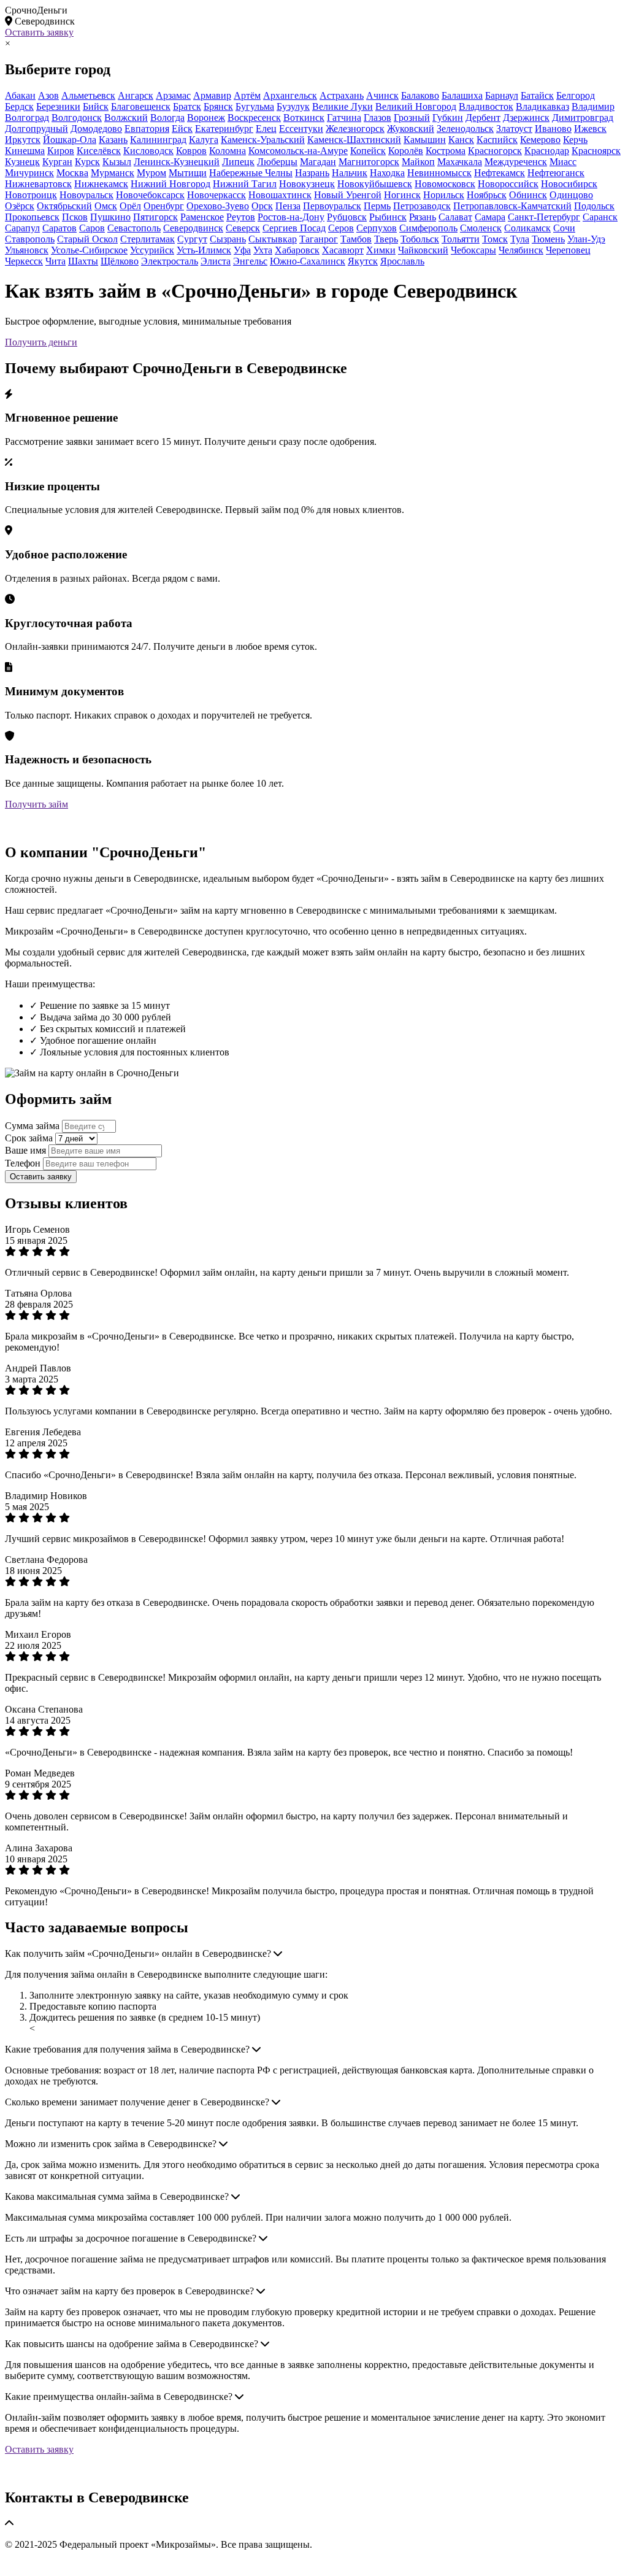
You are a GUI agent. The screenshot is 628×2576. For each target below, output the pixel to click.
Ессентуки (301, 129)
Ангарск (136, 95)
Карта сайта (30, 2565)
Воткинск (304, 118)
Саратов (59, 228)
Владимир (593, 106)
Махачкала (460, 162)
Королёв (406, 151)
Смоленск (481, 228)
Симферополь (428, 228)
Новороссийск (508, 184)
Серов (341, 228)
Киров (61, 151)
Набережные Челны (251, 173)
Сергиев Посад (294, 228)
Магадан (318, 162)
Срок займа (29, 1138)
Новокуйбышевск (375, 184)
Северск (243, 228)
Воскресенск (254, 118)
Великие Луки (343, 106)
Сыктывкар (273, 239)
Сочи (564, 228)
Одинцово (571, 195)
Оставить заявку (39, 32)
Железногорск (355, 129)
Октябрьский (64, 206)
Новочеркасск (216, 195)
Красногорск (495, 151)
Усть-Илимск (204, 250)
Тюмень (548, 239)
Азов (48, 95)
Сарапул (22, 228)
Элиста (216, 261)
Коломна (228, 151)
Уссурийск (152, 250)
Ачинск (382, 95)
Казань (113, 140)
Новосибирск (569, 184)
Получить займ (36, 804)
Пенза (288, 206)
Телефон (23, 1163)
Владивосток (486, 106)
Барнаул (502, 95)
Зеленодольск (465, 129)
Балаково (420, 95)
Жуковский (411, 129)
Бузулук (293, 106)
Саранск (600, 217)
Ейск (182, 129)
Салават (455, 217)
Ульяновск (27, 250)
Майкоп (418, 162)
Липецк (238, 162)
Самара (490, 217)
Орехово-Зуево (218, 206)
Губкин (448, 118)
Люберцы (277, 162)
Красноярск (596, 151)
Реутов (241, 217)
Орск (262, 206)
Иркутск (23, 140)
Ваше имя (25, 1150)
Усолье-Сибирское (89, 250)
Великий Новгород (416, 106)
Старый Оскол (87, 239)
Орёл (130, 206)
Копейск (368, 151)
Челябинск (521, 250)
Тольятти (461, 239)
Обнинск (528, 195)
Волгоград (27, 118)
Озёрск (20, 206)
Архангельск (290, 95)
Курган (57, 162)
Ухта (263, 250)
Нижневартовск (38, 184)
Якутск (363, 261)
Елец (266, 129)
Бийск (96, 106)
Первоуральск (332, 206)
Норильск (444, 195)
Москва (72, 173)
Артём (247, 95)
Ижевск (590, 129)
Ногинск (402, 195)
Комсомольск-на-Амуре (298, 151)
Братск (187, 106)
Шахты (83, 261)
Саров (92, 228)
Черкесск (24, 261)
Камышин (425, 140)
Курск (87, 162)
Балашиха (462, 95)
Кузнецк (22, 162)
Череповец (568, 250)
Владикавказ (542, 106)
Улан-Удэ (586, 239)
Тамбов (356, 239)
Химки (381, 250)
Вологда (167, 118)
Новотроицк (31, 195)
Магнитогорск (369, 162)
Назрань (312, 173)
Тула (520, 239)
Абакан (20, 95)
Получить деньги (41, 342)
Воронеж (206, 118)
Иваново (553, 129)
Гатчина (344, 118)
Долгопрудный (36, 129)
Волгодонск (77, 118)
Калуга (204, 140)
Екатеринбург (224, 129)
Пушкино (110, 217)
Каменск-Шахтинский (354, 140)
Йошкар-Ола (70, 140)
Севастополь (134, 228)
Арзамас (173, 95)
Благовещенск (141, 106)
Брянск (218, 106)
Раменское (202, 217)
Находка (387, 173)
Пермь (377, 206)
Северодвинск (193, 228)
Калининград (158, 140)
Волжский (126, 118)
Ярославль (402, 261)
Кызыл (117, 162)
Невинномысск (439, 173)
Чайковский (423, 250)
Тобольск (420, 239)
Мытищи (188, 173)
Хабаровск (297, 250)
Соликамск (527, 228)
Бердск (19, 106)
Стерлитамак (147, 239)
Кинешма (25, 151)
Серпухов (377, 228)
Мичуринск (29, 173)
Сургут (192, 239)
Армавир (212, 95)
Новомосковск (445, 184)
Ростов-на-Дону (291, 217)
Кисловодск (148, 151)
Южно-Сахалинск (308, 261)
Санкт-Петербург (544, 217)
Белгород (576, 95)
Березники (58, 106)
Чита (56, 261)
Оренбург (164, 206)
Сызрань (228, 239)
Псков (75, 217)
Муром (151, 173)
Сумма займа (32, 1126)
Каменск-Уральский (263, 140)
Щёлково (120, 261)
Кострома (446, 151)
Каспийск (497, 140)
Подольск (594, 206)
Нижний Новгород (170, 184)
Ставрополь (30, 239)
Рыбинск (388, 217)
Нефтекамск (500, 173)
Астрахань (342, 95)
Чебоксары (473, 250)
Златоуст (514, 129)
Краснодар (547, 151)
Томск (495, 239)
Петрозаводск (422, 206)
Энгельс (250, 261)
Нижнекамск (101, 184)
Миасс (563, 162)
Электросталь (170, 261)
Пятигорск (155, 217)
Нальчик (350, 173)
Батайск (537, 95)
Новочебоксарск (150, 195)
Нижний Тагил (245, 184)
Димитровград (583, 118)
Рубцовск (347, 217)
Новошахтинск (280, 195)
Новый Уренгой (348, 195)
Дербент (483, 118)
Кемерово (540, 140)
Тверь (386, 239)
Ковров (191, 151)
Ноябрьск (487, 195)
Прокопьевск (32, 217)
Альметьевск (88, 95)
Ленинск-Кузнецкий (177, 162)
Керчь (575, 140)
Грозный (412, 118)
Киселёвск (99, 151)
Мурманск (113, 173)
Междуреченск (516, 162)
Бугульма (255, 106)
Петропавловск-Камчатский (512, 206)
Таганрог (319, 239)
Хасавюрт (343, 250)
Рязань (423, 217)
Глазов (377, 118)
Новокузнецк (307, 184)
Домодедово (96, 129)
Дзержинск (526, 118)
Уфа (242, 250)
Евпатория (147, 129)
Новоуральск (86, 195)
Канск (461, 140)
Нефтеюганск (556, 173)
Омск (106, 206)
